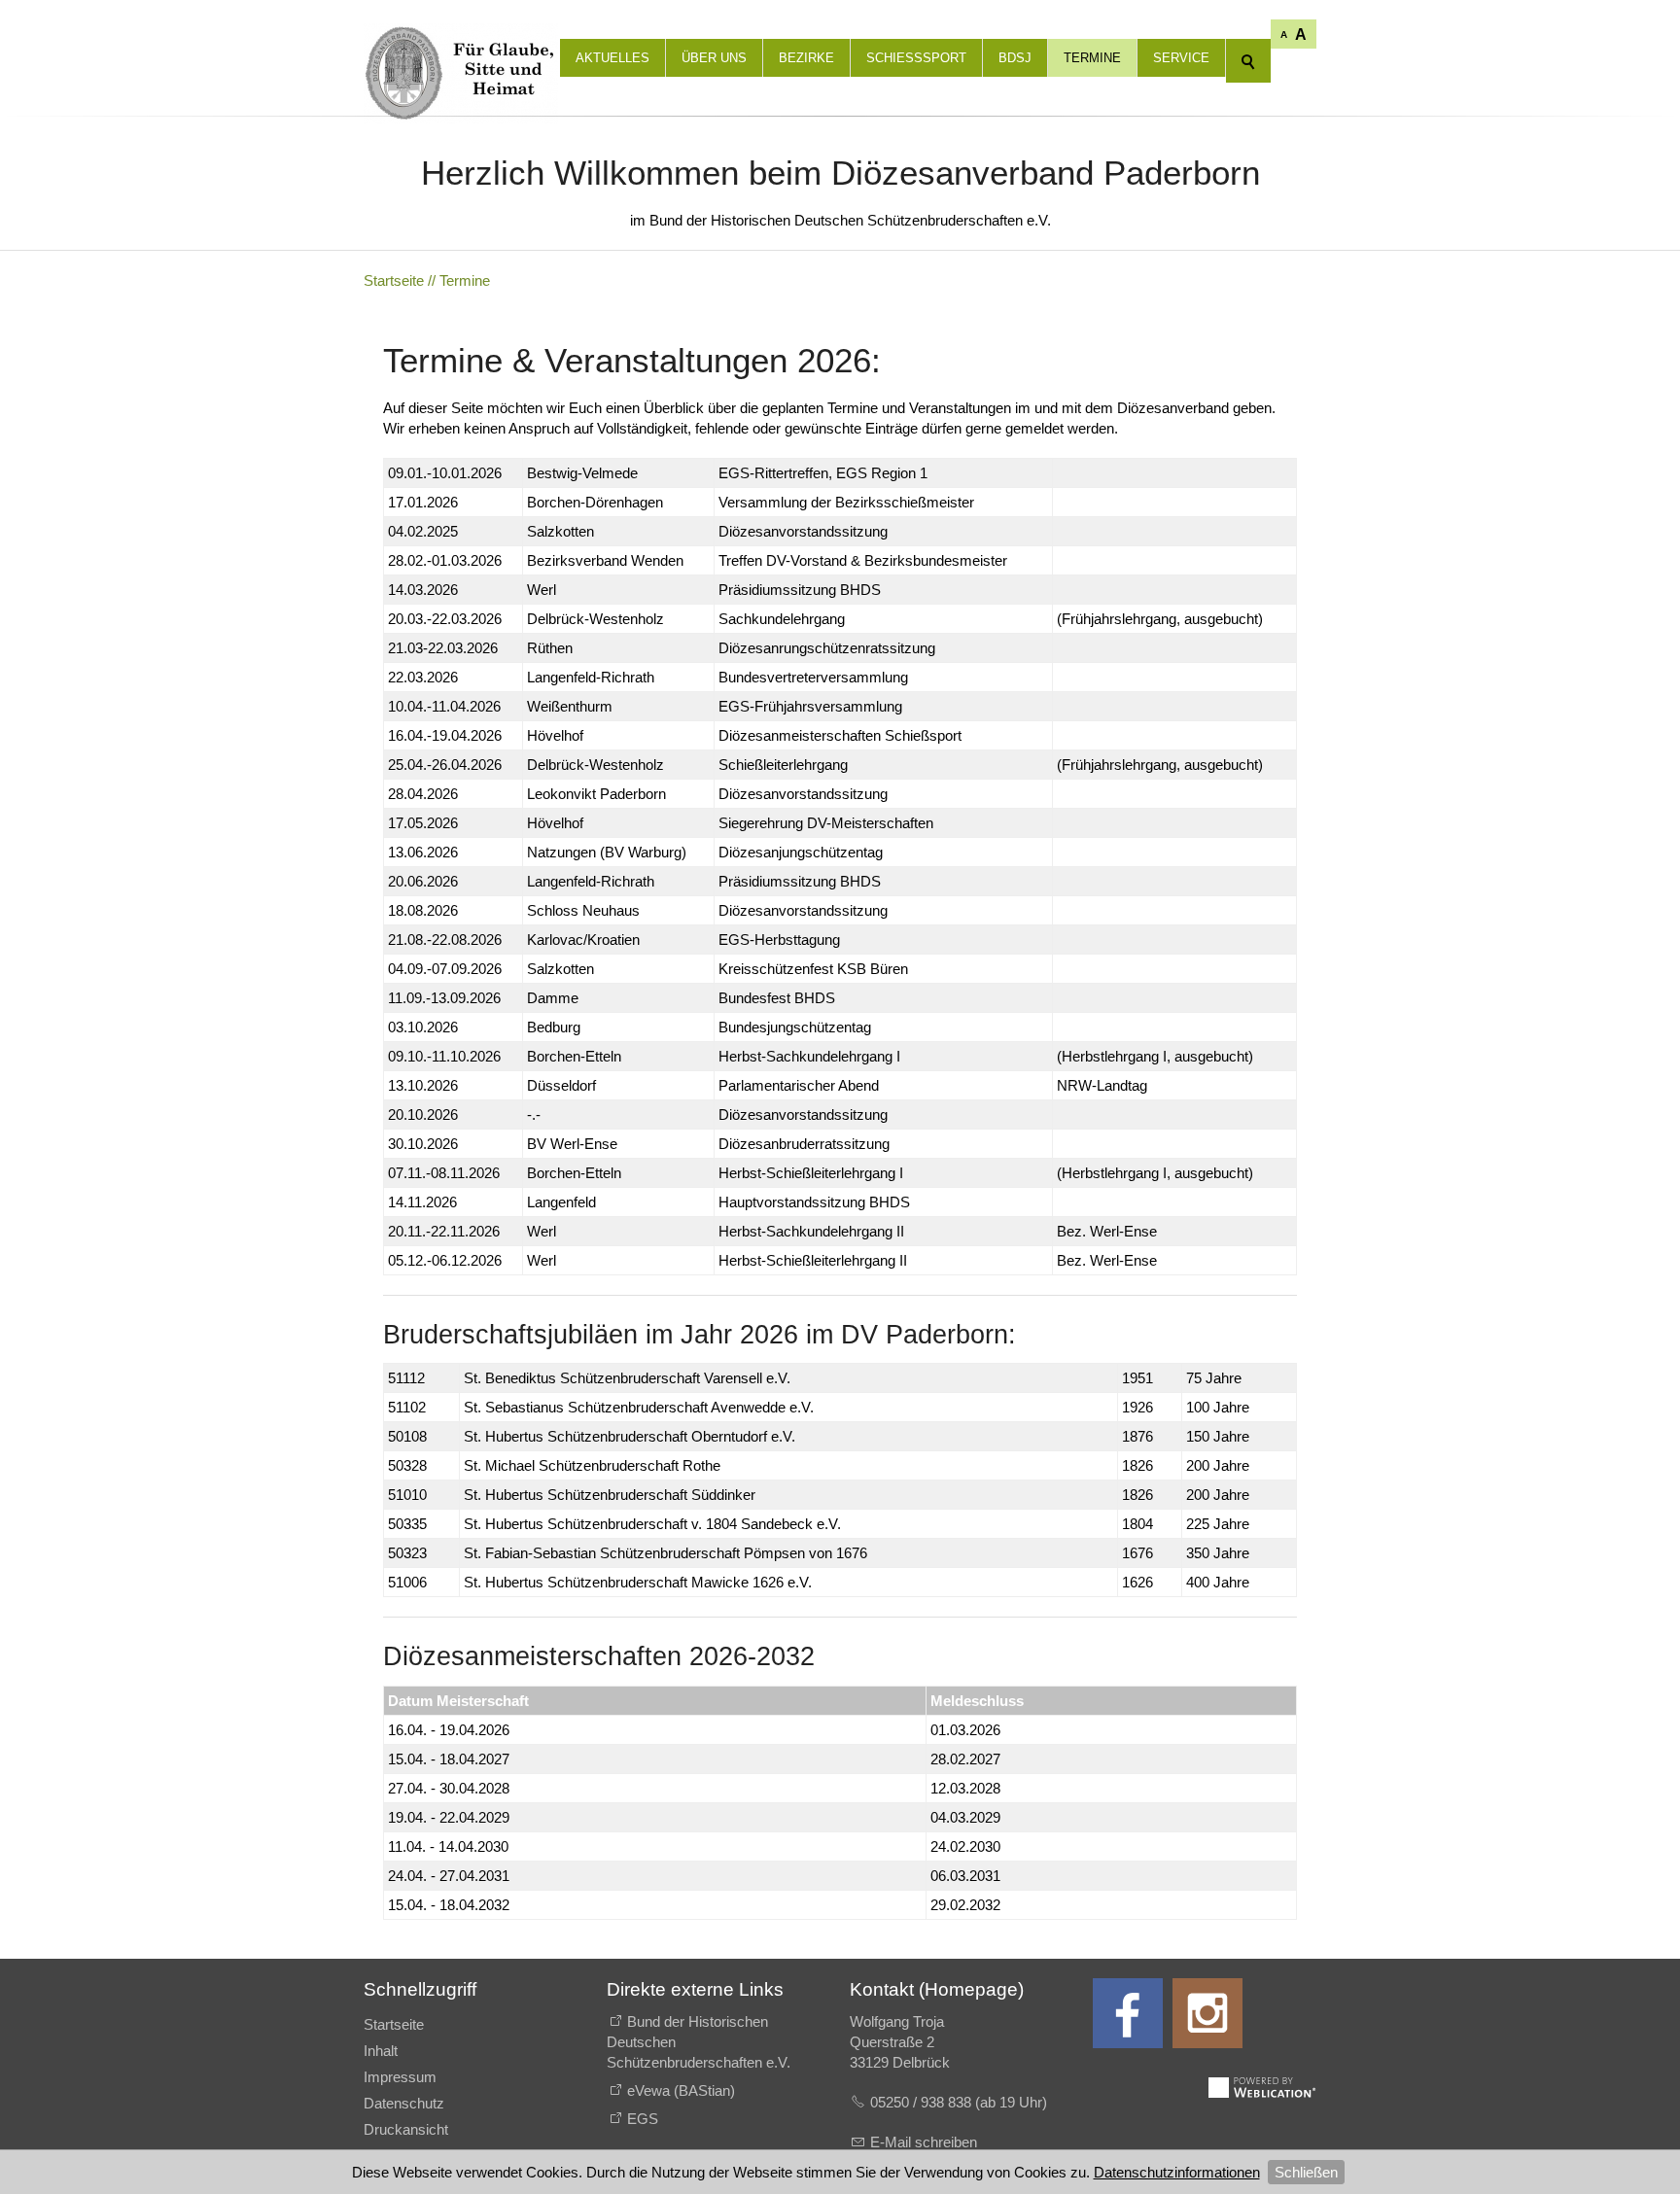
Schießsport (916, 58)
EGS (643, 2119)
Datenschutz (404, 2103)
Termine (1092, 58)
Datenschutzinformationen (1177, 2172)
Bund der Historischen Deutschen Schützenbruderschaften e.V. (699, 2042)
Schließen (1306, 2172)
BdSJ (1015, 58)
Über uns (714, 58)
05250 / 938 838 (923, 2102)
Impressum (400, 2077)
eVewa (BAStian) (681, 2090)
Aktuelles (612, 58)
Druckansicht (406, 2129)
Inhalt (381, 2051)
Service (1181, 58)
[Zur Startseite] (461, 39)
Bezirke (806, 58)
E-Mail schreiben (924, 2142)
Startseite (394, 2024)
